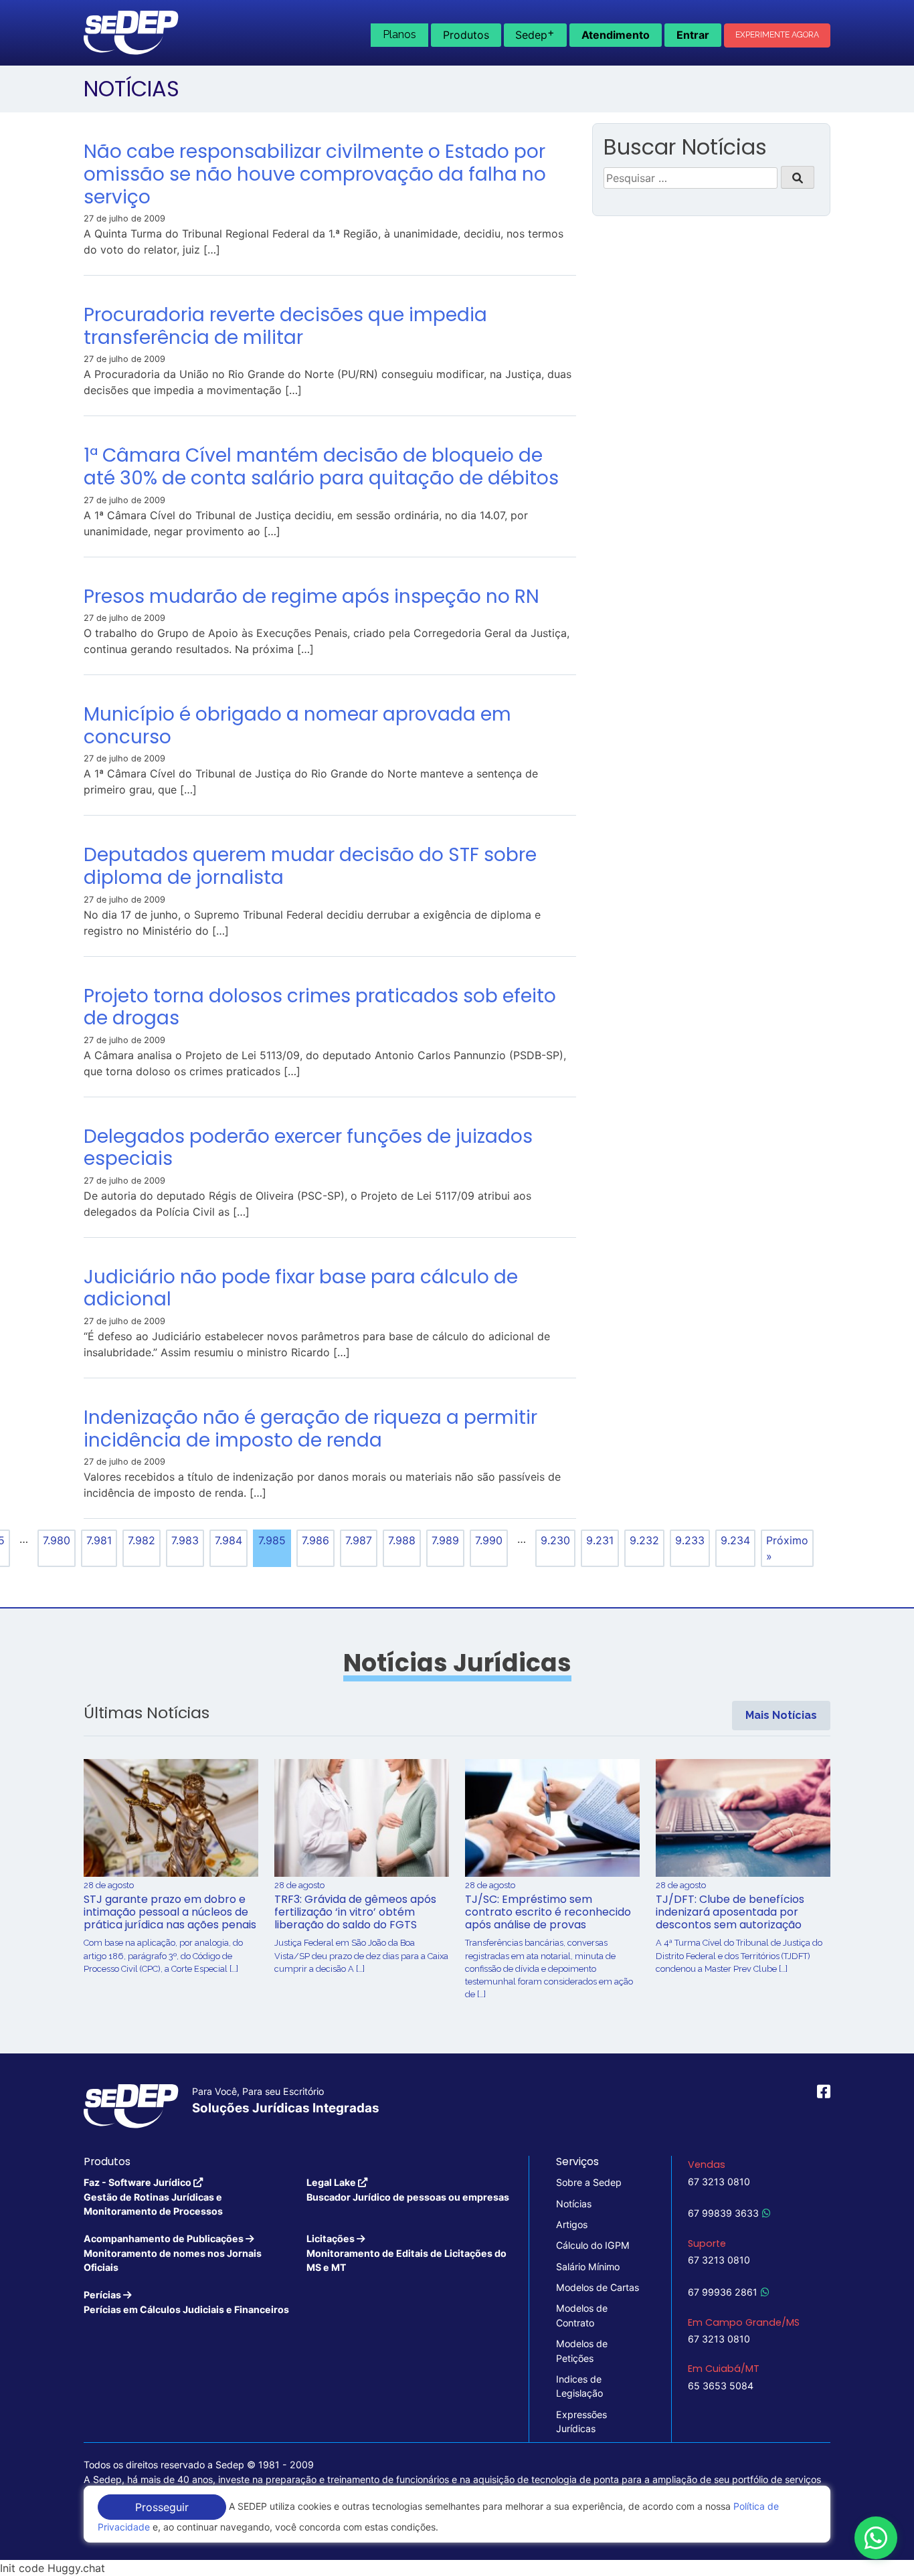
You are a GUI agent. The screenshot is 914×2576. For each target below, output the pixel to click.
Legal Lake (408, 2189)
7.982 (142, 1540)
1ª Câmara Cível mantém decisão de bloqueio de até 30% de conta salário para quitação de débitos (321, 467)
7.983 (185, 1540)
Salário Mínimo (588, 2267)
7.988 (402, 1540)
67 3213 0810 (719, 2182)
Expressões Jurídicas (581, 2421)
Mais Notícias (781, 1715)
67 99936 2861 (723, 2292)
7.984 (229, 1540)
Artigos (572, 2224)
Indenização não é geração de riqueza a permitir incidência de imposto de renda (310, 1429)
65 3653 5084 (721, 2386)
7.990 (489, 1540)
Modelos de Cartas (598, 2287)
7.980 (57, 1540)
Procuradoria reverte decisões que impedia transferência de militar (285, 326)
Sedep (535, 33)
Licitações (406, 2253)
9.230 (555, 1540)
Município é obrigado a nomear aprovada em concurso (297, 726)
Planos (399, 34)
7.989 (445, 1540)
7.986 (315, 1540)
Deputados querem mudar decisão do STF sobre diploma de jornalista (310, 866)
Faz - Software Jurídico (153, 2197)
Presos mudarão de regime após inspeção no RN (311, 596)
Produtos (466, 35)
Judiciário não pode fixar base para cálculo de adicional (301, 1288)
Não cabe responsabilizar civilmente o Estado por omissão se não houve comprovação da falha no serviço (315, 174)
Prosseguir (162, 2507)
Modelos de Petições (582, 2351)
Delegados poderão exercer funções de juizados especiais (308, 1148)
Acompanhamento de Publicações (173, 2253)
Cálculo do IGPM (593, 2245)
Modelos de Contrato (582, 2315)
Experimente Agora (777, 35)
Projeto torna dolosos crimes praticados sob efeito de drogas (320, 1007)
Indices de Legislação (579, 2386)
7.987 (359, 1540)
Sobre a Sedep (589, 2182)
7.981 (99, 1540)
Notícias (574, 2204)
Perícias (186, 2302)
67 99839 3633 (723, 2213)
